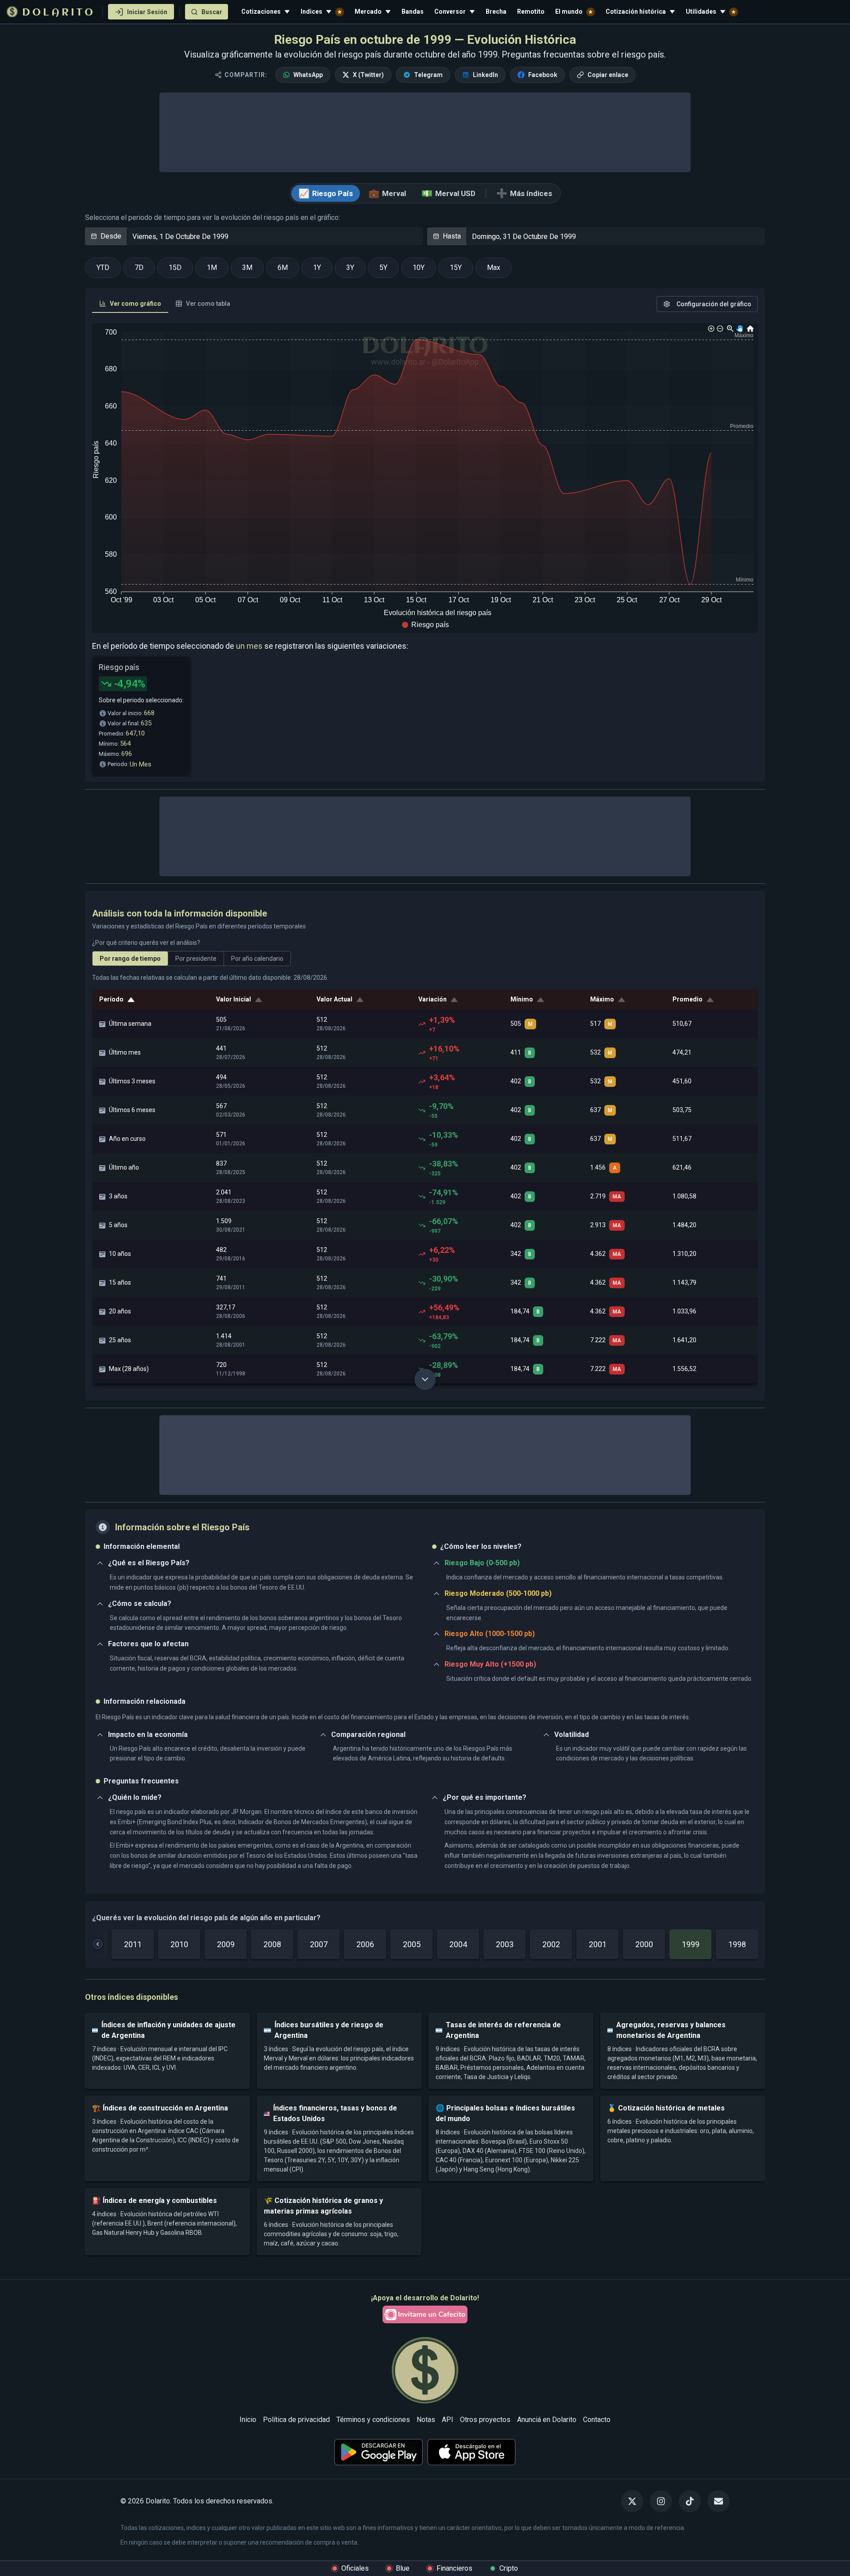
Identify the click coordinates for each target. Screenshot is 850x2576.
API (448, 2420)
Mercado (368, 12)
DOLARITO (59, 13)
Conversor (450, 12)
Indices (311, 12)
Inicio (248, 2420)
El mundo (569, 12)
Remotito (531, 12)
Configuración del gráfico (714, 304)
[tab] (130, 304)
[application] (425, 478)
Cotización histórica (636, 12)
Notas (426, 2420)
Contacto (597, 2420)
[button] (425, 625)
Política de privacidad (296, 2420)
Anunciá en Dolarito (547, 2420)
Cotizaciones (261, 12)
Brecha (496, 12)
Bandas (413, 12)
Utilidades (701, 12)
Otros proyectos (485, 2420)
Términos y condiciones (373, 2420)
